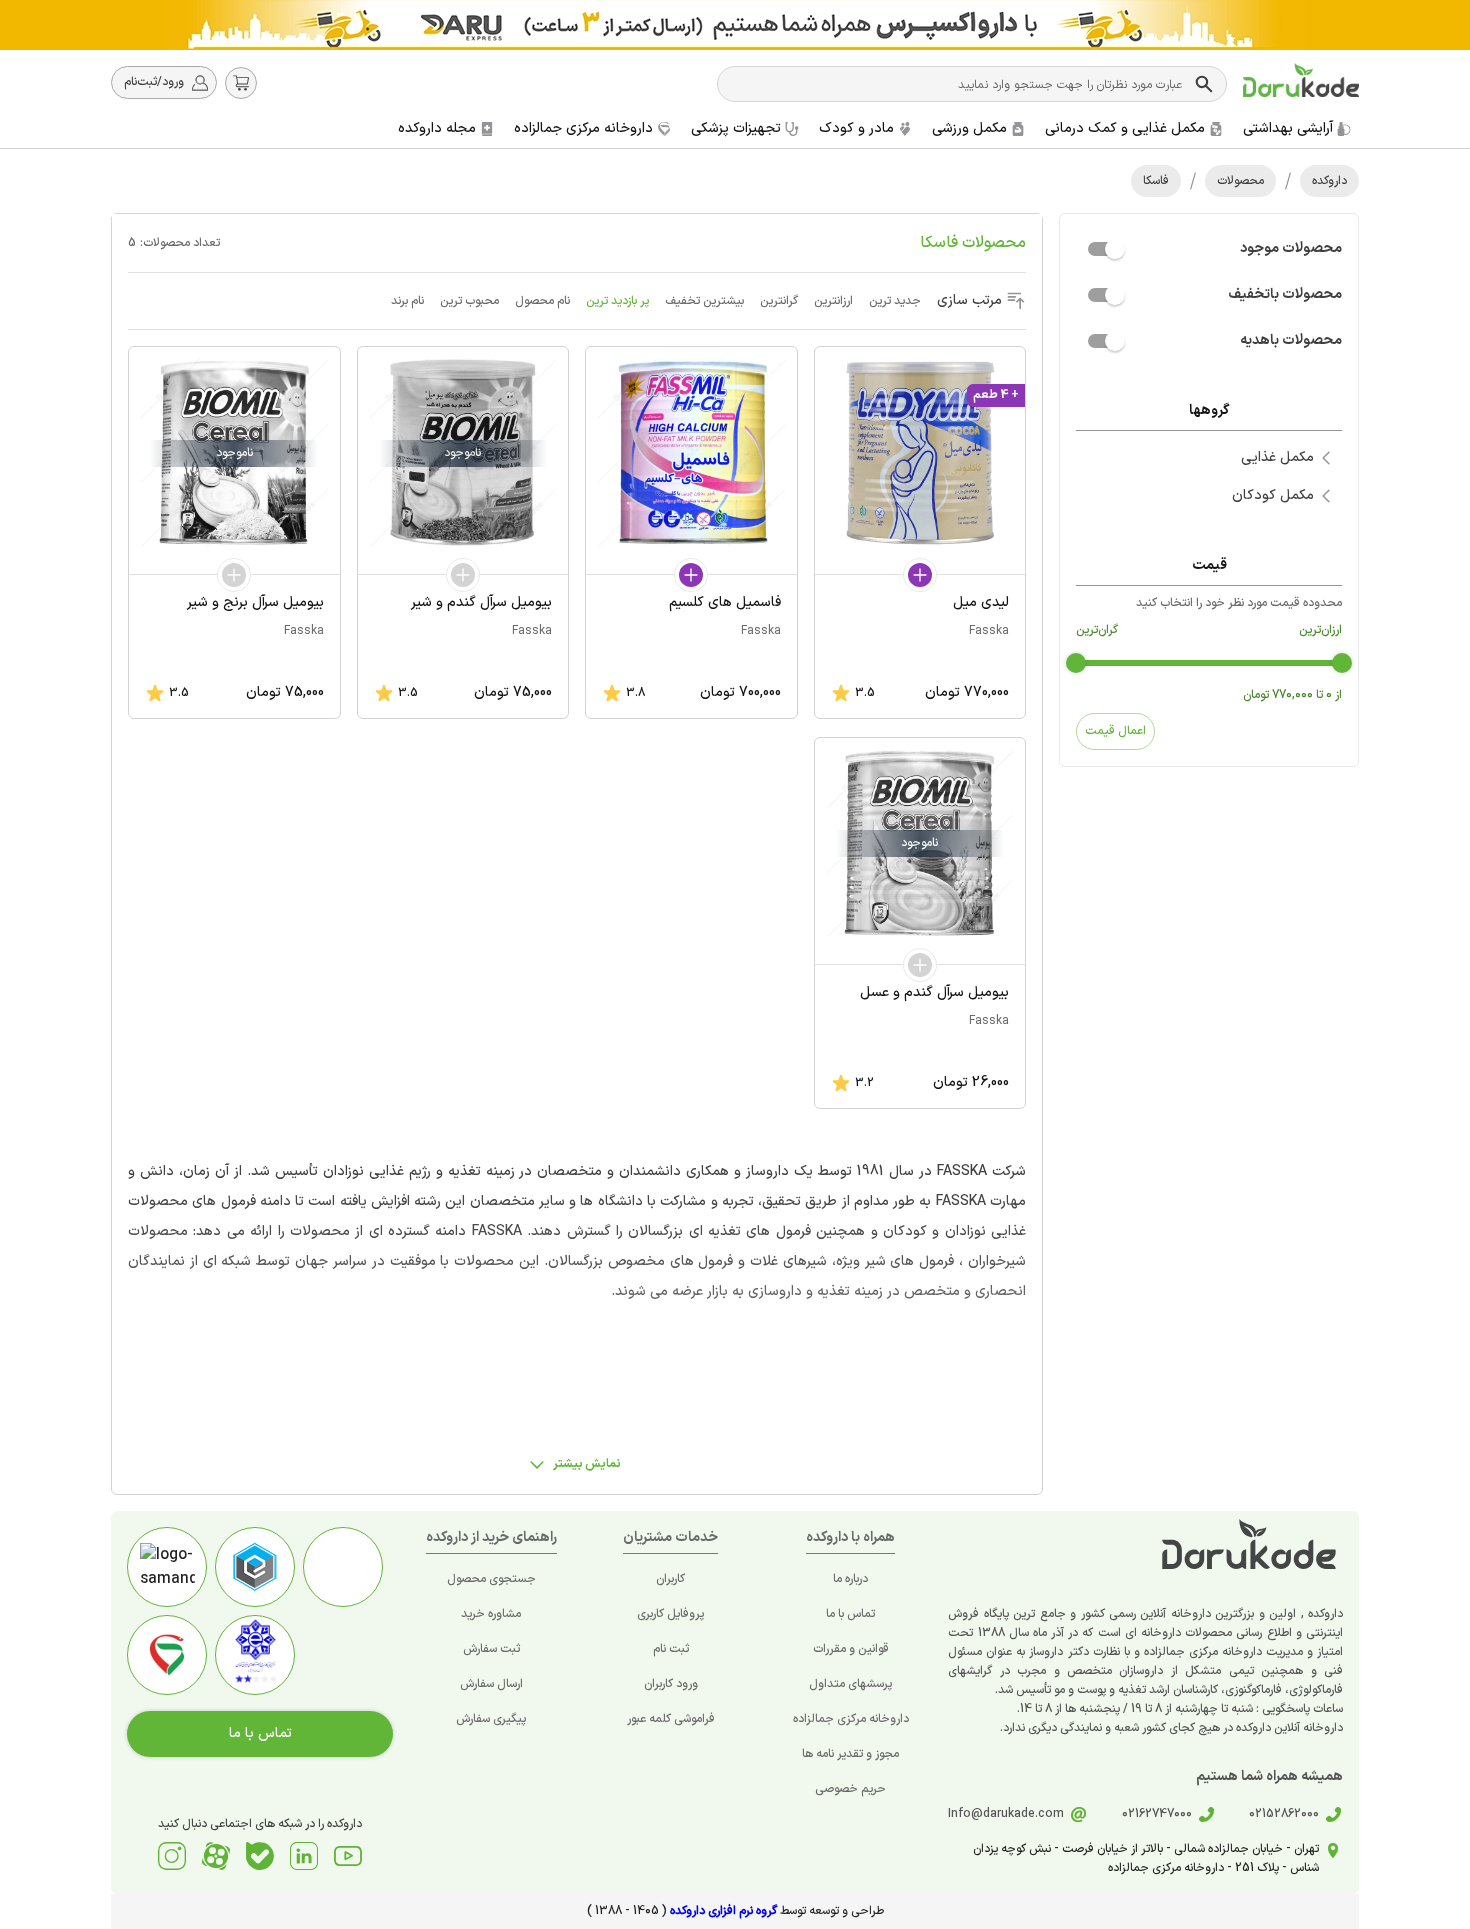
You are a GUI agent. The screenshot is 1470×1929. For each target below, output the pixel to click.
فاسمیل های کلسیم (725, 602)
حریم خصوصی (850, 1789)
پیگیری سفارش (491, 1719)
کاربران (670, 1579)
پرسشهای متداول (850, 1684)
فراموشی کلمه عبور (671, 1719)
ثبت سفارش (491, 1649)
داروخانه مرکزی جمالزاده (851, 1719)
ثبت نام (671, 1649)
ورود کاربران (671, 1684)
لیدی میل (981, 602)
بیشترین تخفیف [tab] (704, 301)
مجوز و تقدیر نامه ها (850, 1754)
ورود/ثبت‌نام (154, 82)
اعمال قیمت (1115, 731)
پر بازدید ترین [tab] (617, 301)
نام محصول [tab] (542, 301)
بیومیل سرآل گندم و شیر (481, 602)
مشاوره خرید (491, 1614)
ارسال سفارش (491, 1684)
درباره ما (850, 1579)
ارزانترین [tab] (833, 301)
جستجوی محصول (491, 1579)
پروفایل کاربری (670, 1614)
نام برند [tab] (407, 301)
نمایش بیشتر (587, 1464)
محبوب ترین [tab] (469, 301)
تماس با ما (850, 1614)
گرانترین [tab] (779, 301)
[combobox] (958, 84)
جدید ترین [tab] (895, 301)
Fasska (989, 631)
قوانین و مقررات (851, 1649)
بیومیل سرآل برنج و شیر (255, 602)
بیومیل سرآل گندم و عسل (934, 992)
